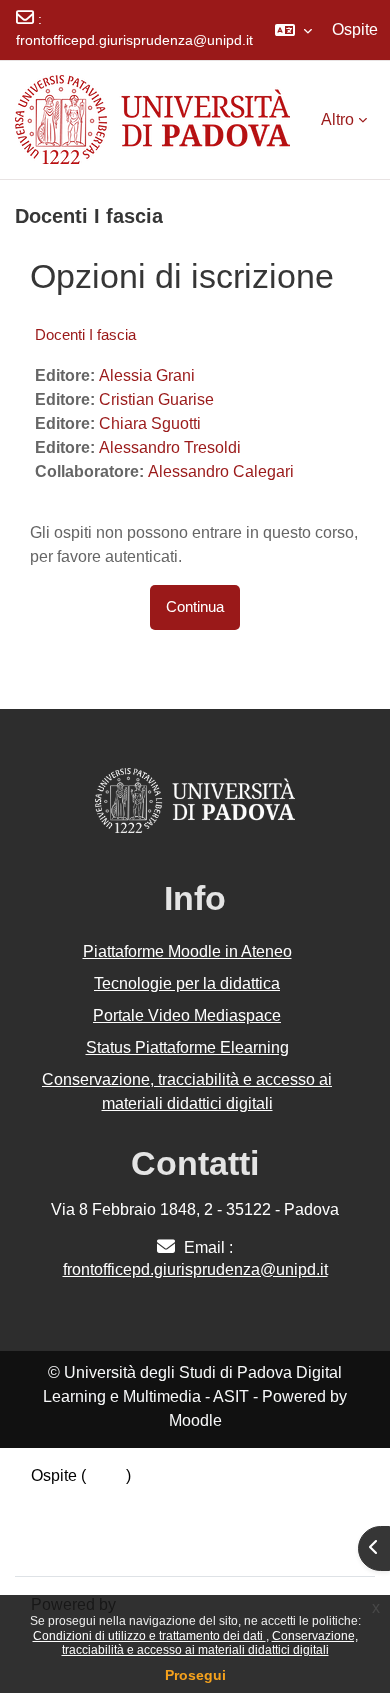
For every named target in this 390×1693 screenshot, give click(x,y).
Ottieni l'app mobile (99, 1547)
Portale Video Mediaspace (187, 1015)
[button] (293, 30)
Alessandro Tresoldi (170, 447)
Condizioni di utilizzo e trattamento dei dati (149, 1636)
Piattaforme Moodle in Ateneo (187, 951)
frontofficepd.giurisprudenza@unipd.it (134, 40)
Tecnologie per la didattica (187, 983)
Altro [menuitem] (337, 119)
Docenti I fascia (85, 334)
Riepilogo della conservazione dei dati (167, 1499)
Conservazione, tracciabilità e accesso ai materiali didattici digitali (210, 1643)
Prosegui (195, 1675)
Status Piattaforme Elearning (187, 1047)
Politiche (62, 1523)
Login (106, 1475)
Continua (195, 607)
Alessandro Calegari (221, 471)
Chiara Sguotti (150, 423)
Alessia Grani (147, 375)
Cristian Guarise (156, 399)
